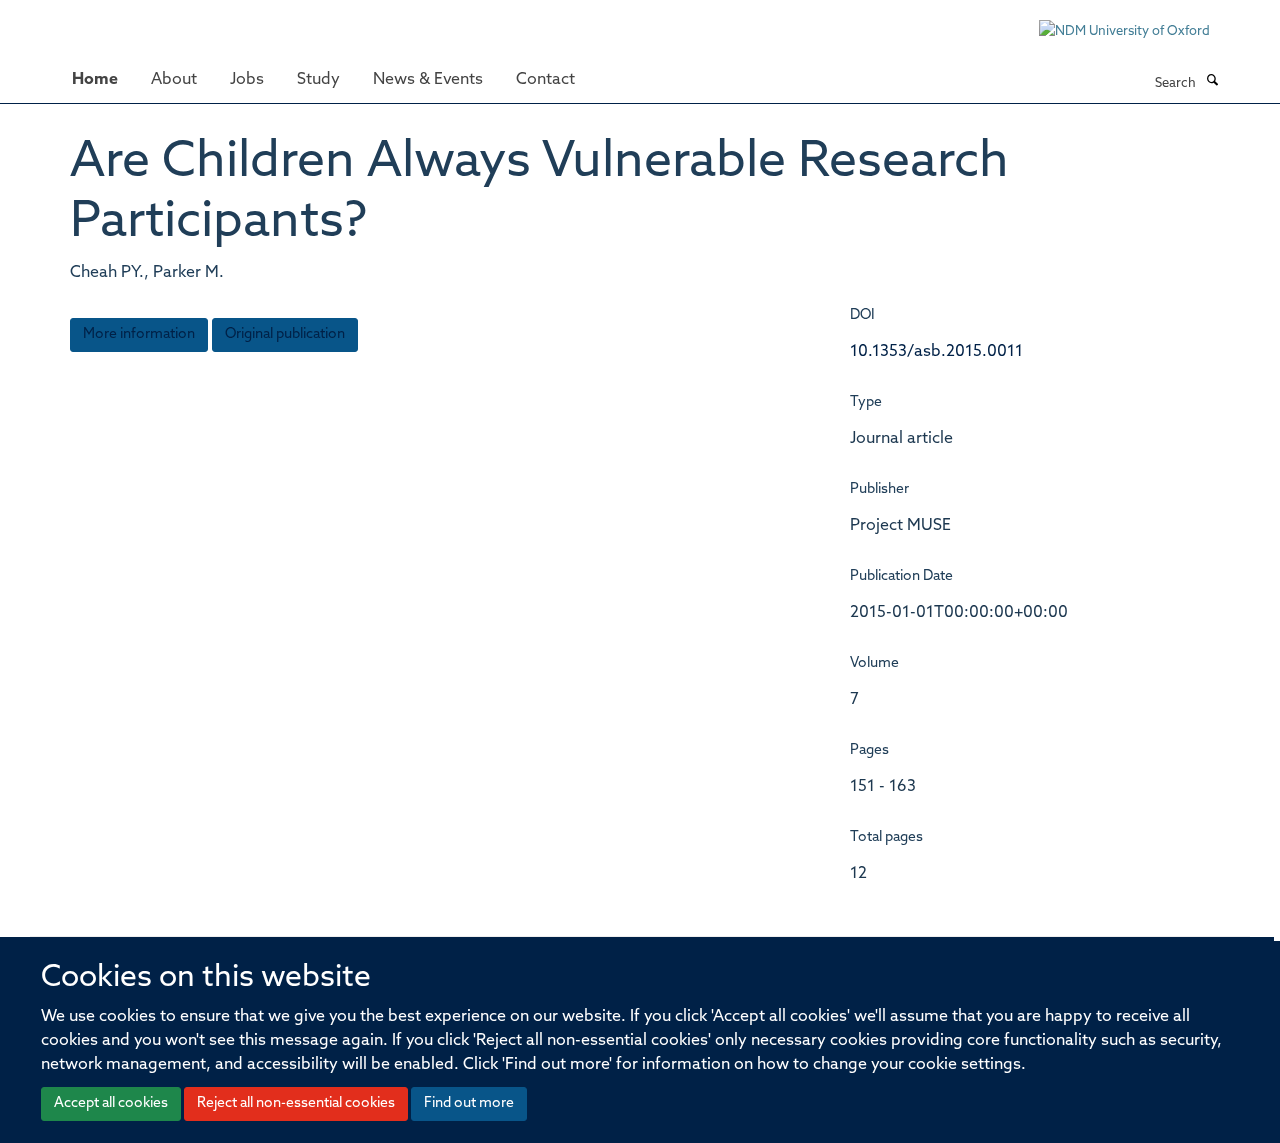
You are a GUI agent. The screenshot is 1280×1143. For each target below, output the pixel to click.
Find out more (469, 1103)
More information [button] (139, 334)
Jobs (247, 80)
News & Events (428, 80)
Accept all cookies (111, 1103)
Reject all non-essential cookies (296, 1103)
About (174, 80)
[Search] (1212, 82)
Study (318, 80)
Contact (545, 80)
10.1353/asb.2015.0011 (936, 352)
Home (95, 80)
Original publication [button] (285, 334)
